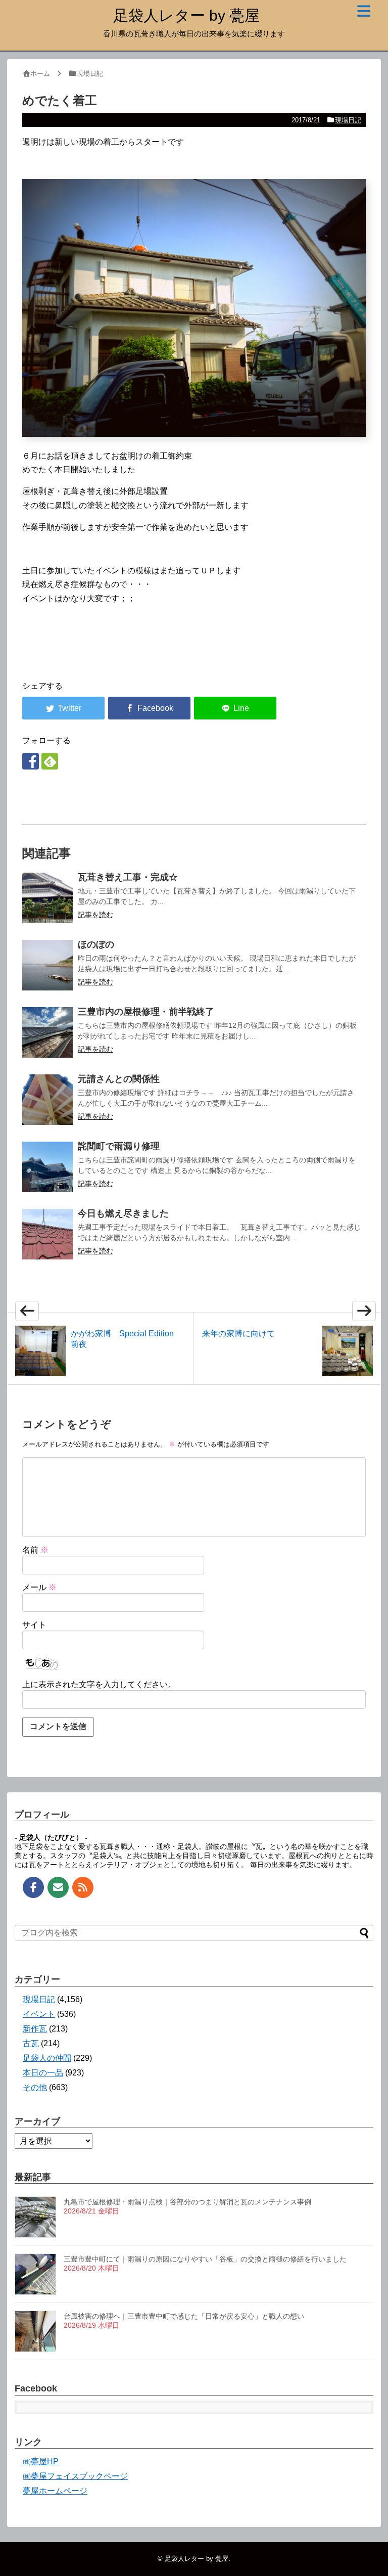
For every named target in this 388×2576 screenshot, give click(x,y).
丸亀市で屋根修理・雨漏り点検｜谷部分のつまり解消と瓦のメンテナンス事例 (187, 2202)
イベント (39, 2014)
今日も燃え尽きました (123, 1213)
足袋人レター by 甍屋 (186, 15)
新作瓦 (35, 2029)
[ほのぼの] (47, 965)
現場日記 (348, 120)
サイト (34, 1625)
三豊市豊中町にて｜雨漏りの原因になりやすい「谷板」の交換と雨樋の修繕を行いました (205, 2259)
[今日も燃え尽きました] (47, 1234)
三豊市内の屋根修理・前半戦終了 (146, 1012)
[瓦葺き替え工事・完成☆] (47, 898)
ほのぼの (96, 944)
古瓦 (31, 2043)
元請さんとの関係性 (119, 1079)
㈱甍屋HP (41, 2461)
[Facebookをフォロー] (31, 761)
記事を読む (95, 915)
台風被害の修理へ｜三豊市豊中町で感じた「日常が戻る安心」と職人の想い (184, 2316)
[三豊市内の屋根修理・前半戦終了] (47, 1032)
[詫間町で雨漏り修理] (47, 1167)
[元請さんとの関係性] (47, 1100)
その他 (35, 2087)
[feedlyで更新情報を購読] (50, 761)
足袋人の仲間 (47, 2058)
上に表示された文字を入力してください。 (99, 1684)
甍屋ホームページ (55, 2491)
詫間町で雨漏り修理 (119, 1146)
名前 (35, 1550)
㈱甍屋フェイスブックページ (75, 2476)
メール (39, 1587)
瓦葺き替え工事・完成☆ (128, 877)
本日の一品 (43, 2073)
